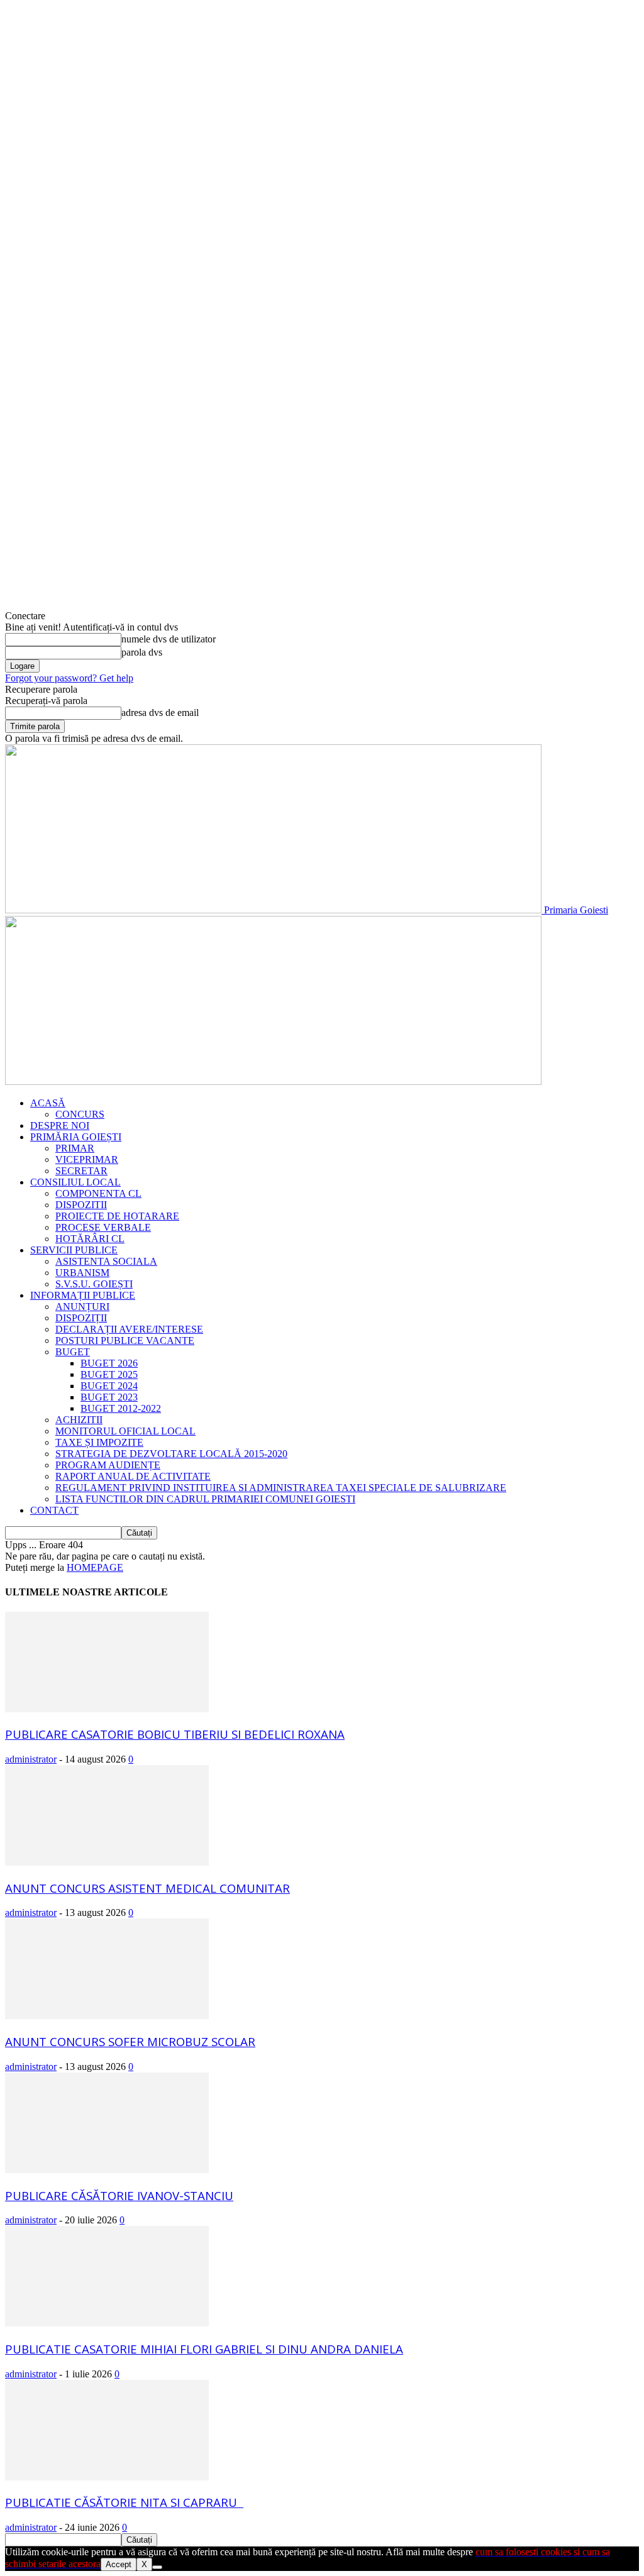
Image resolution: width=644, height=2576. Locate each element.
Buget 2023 (109, 1397)
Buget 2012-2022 (121, 1408)
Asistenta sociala (106, 1261)
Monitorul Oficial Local (125, 1431)
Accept (119, 2564)
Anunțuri (82, 1307)
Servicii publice (74, 1250)
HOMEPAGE (95, 1567)
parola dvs (142, 652)
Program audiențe (108, 1465)
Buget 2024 (109, 1386)
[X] (157, 2567)
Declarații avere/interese (129, 1329)
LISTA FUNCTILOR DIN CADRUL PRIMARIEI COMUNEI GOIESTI (205, 1499)
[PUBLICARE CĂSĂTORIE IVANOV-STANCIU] (107, 2170)
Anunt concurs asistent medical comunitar (147, 1888)
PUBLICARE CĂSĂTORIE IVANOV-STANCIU (119, 2195)
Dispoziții (81, 1318)
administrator (31, 1759)
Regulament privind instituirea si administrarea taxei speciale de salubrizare (281, 1488)
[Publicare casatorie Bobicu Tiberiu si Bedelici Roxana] (107, 1709)
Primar (75, 1148)
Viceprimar (87, 1159)
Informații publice (83, 1295)
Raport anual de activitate (133, 1476)
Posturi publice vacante (125, 1340)
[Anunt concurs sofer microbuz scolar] (107, 2016)
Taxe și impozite (99, 1442)
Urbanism (82, 1273)
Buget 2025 (109, 1374)
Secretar (81, 1171)
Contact (54, 1510)
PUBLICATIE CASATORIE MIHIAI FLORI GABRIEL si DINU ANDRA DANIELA (204, 2349)
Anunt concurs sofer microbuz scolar (130, 2041)
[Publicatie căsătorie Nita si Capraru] (107, 2477)
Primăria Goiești (76, 1137)
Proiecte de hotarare (117, 1216)
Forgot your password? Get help (69, 678)
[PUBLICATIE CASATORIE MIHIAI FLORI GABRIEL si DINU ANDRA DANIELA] (107, 2323)
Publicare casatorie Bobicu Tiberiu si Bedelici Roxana (175, 1734)
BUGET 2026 (109, 1363)
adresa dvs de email (160, 713)
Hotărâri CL (90, 1239)
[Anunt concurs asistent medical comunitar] (107, 1862)
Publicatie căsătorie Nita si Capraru (124, 2502)
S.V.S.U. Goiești (94, 1284)
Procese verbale (103, 1227)
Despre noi (60, 1126)
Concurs (80, 1114)
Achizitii (79, 1420)
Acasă (48, 1103)
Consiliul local (75, 1182)
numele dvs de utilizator (169, 639)
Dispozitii (81, 1205)
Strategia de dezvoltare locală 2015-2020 (171, 1454)
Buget (73, 1352)
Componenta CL (98, 1193)
